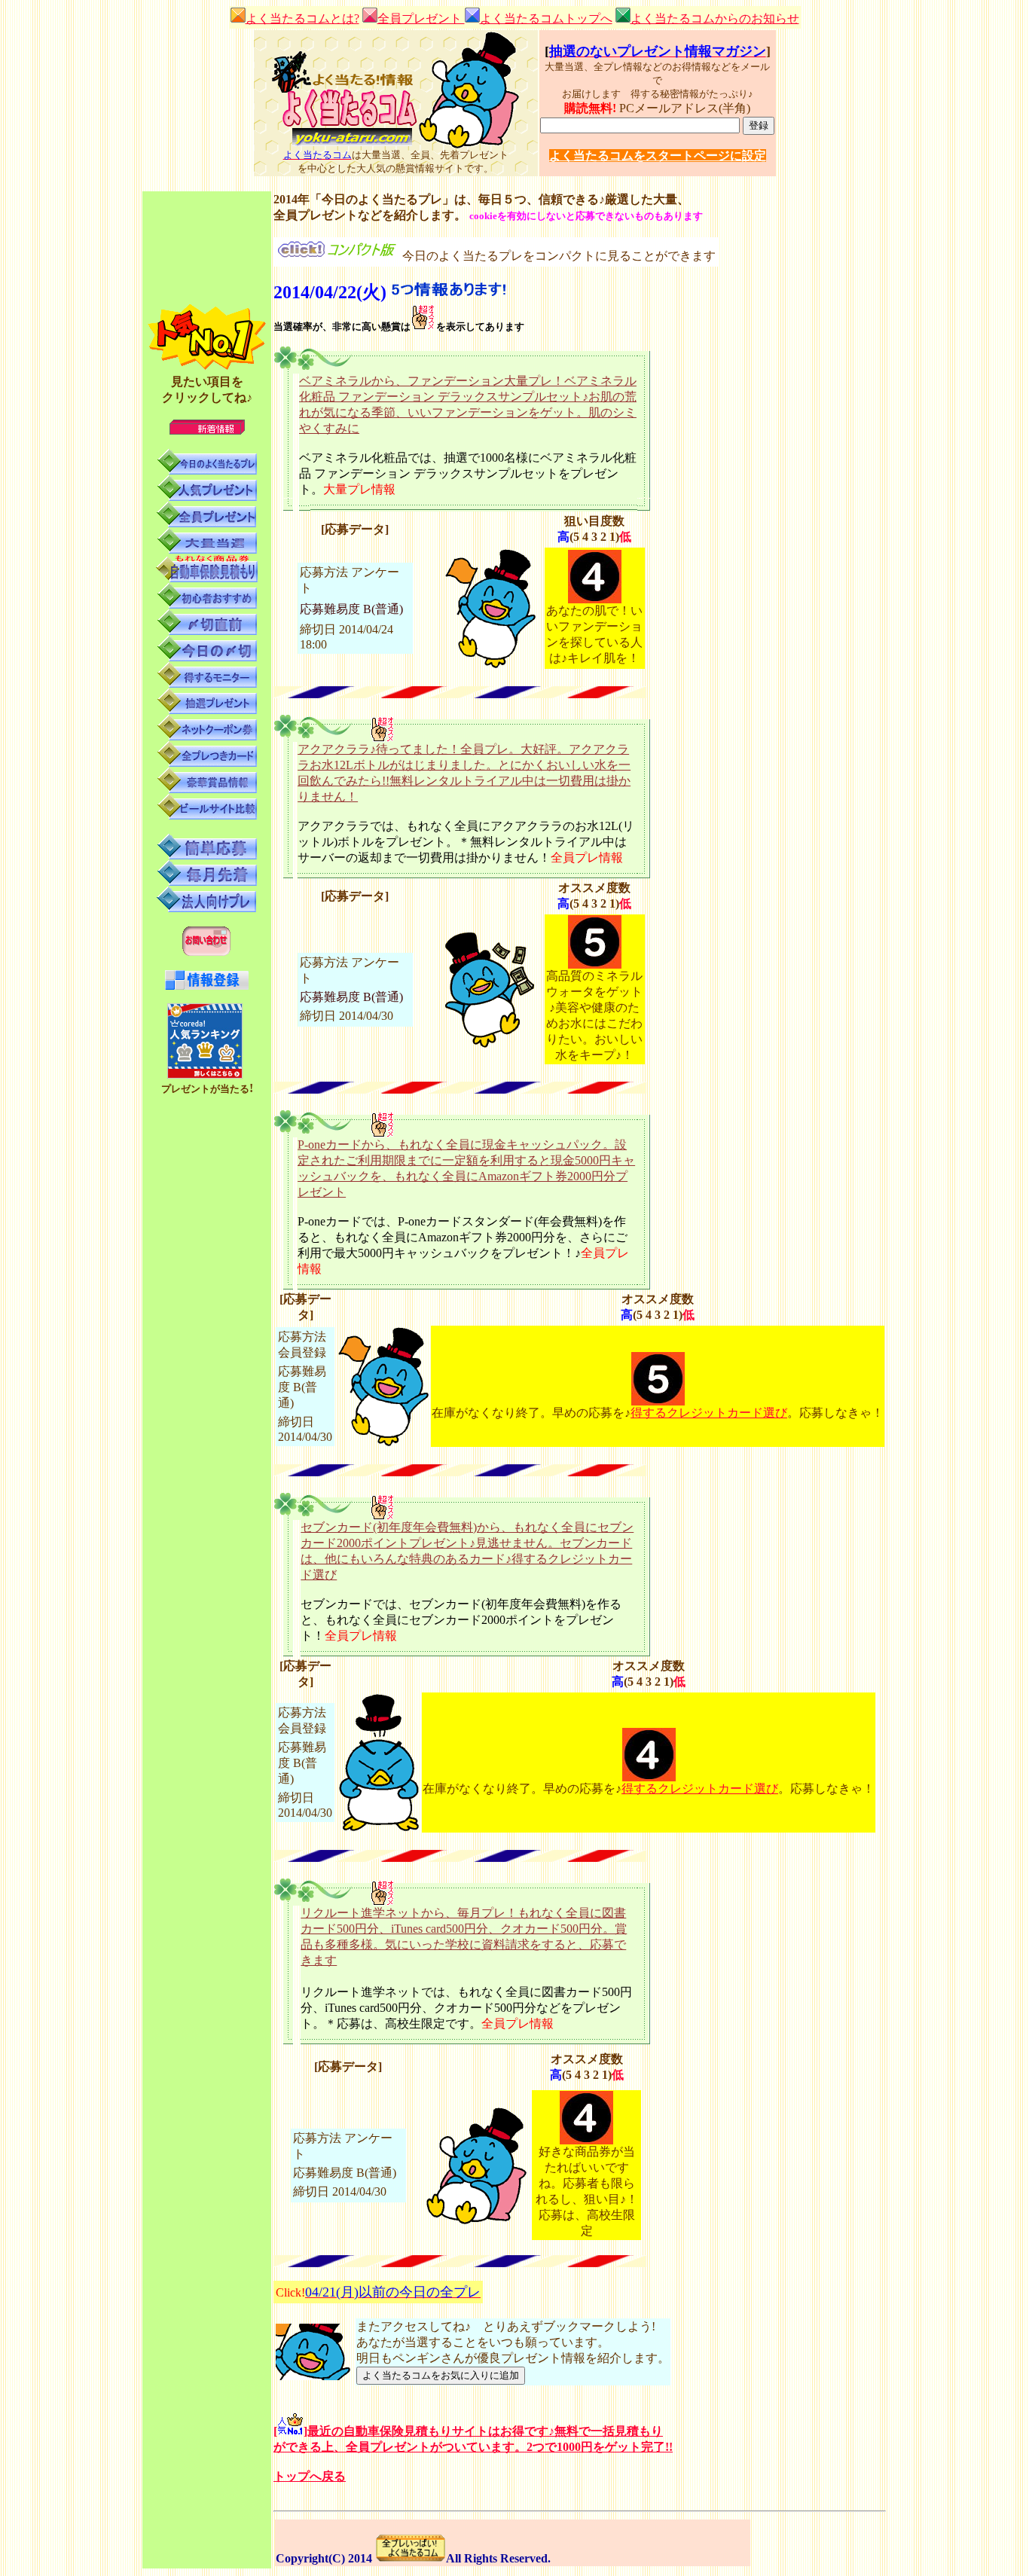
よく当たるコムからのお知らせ (715, 18)
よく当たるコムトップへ (546, 18)
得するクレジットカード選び (709, 1413)
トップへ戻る (310, 2476)
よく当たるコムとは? (302, 18)
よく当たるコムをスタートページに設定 (658, 156)
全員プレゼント (421, 18)
